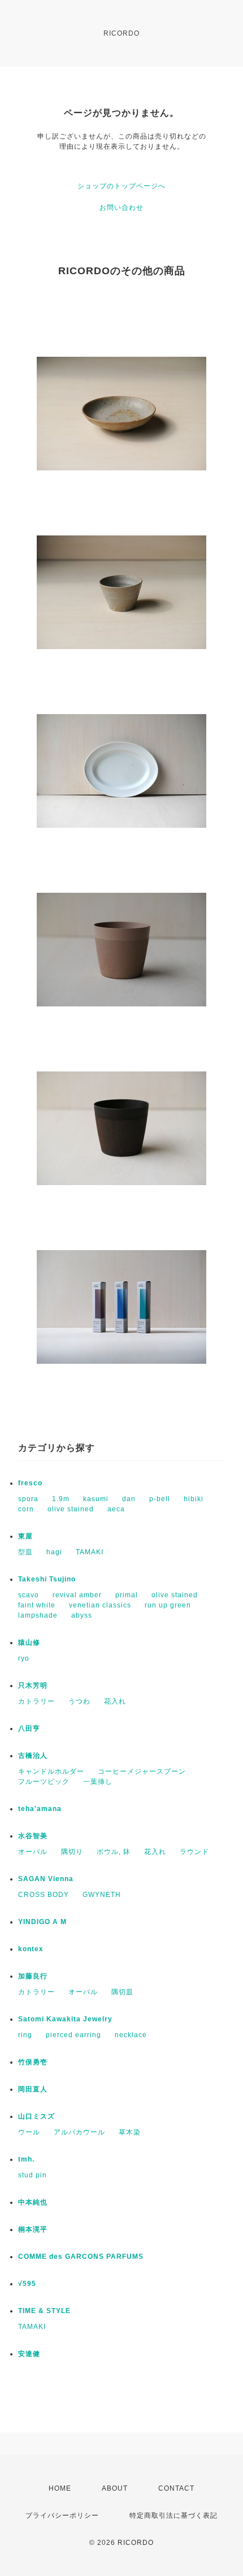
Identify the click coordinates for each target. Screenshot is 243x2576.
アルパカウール (79, 2132)
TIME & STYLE (44, 2311)
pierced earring (73, 2035)
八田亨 (29, 1728)
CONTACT (176, 2488)
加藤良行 (33, 1976)
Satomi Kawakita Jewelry (65, 2019)
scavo (29, 1595)
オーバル (33, 1852)
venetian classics (100, 1605)
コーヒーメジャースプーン (142, 1771)
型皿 (25, 1552)
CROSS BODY (44, 1895)
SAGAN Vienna (46, 1879)
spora (28, 1499)
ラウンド (194, 1852)
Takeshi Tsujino (47, 1579)
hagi (54, 1552)
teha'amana (40, 1809)
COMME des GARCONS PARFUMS (81, 2257)
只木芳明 (33, 1685)
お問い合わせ (121, 208)
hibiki (194, 1499)
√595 (27, 2284)
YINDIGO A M (42, 1922)
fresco (30, 1483)
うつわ (79, 1701)
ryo (24, 1658)
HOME (60, 2488)
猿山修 (29, 1643)
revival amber (77, 1595)
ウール (29, 2132)
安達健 (29, 2354)
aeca (116, 1509)
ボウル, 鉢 (114, 1852)
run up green (168, 1605)
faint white (37, 1605)
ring (25, 2035)
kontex (31, 1949)
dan (129, 1499)
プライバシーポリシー (62, 2516)
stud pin (32, 2175)
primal (127, 1595)
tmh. (26, 2159)
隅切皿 (122, 1992)
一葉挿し (98, 1782)
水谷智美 (33, 1836)
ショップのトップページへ (121, 186)
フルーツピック (44, 1782)
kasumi (96, 1499)
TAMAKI (90, 1552)
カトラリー (36, 1701)
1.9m (61, 1499)
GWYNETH (102, 1895)
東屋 (25, 1536)
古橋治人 (33, 1756)
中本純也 (33, 2202)
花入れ (115, 1701)
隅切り (72, 1852)
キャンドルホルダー (51, 1771)
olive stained (71, 1509)
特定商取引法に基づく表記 (173, 2516)
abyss (82, 1615)
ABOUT (115, 2488)
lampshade (38, 1615)
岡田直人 (33, 2089)
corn (26, 1509)
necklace (131, 2035)
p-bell (160, 1499)
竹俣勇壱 (33, 2062)
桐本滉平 (33, 2229)
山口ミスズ (36, 2116)
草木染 (130, 2132)
